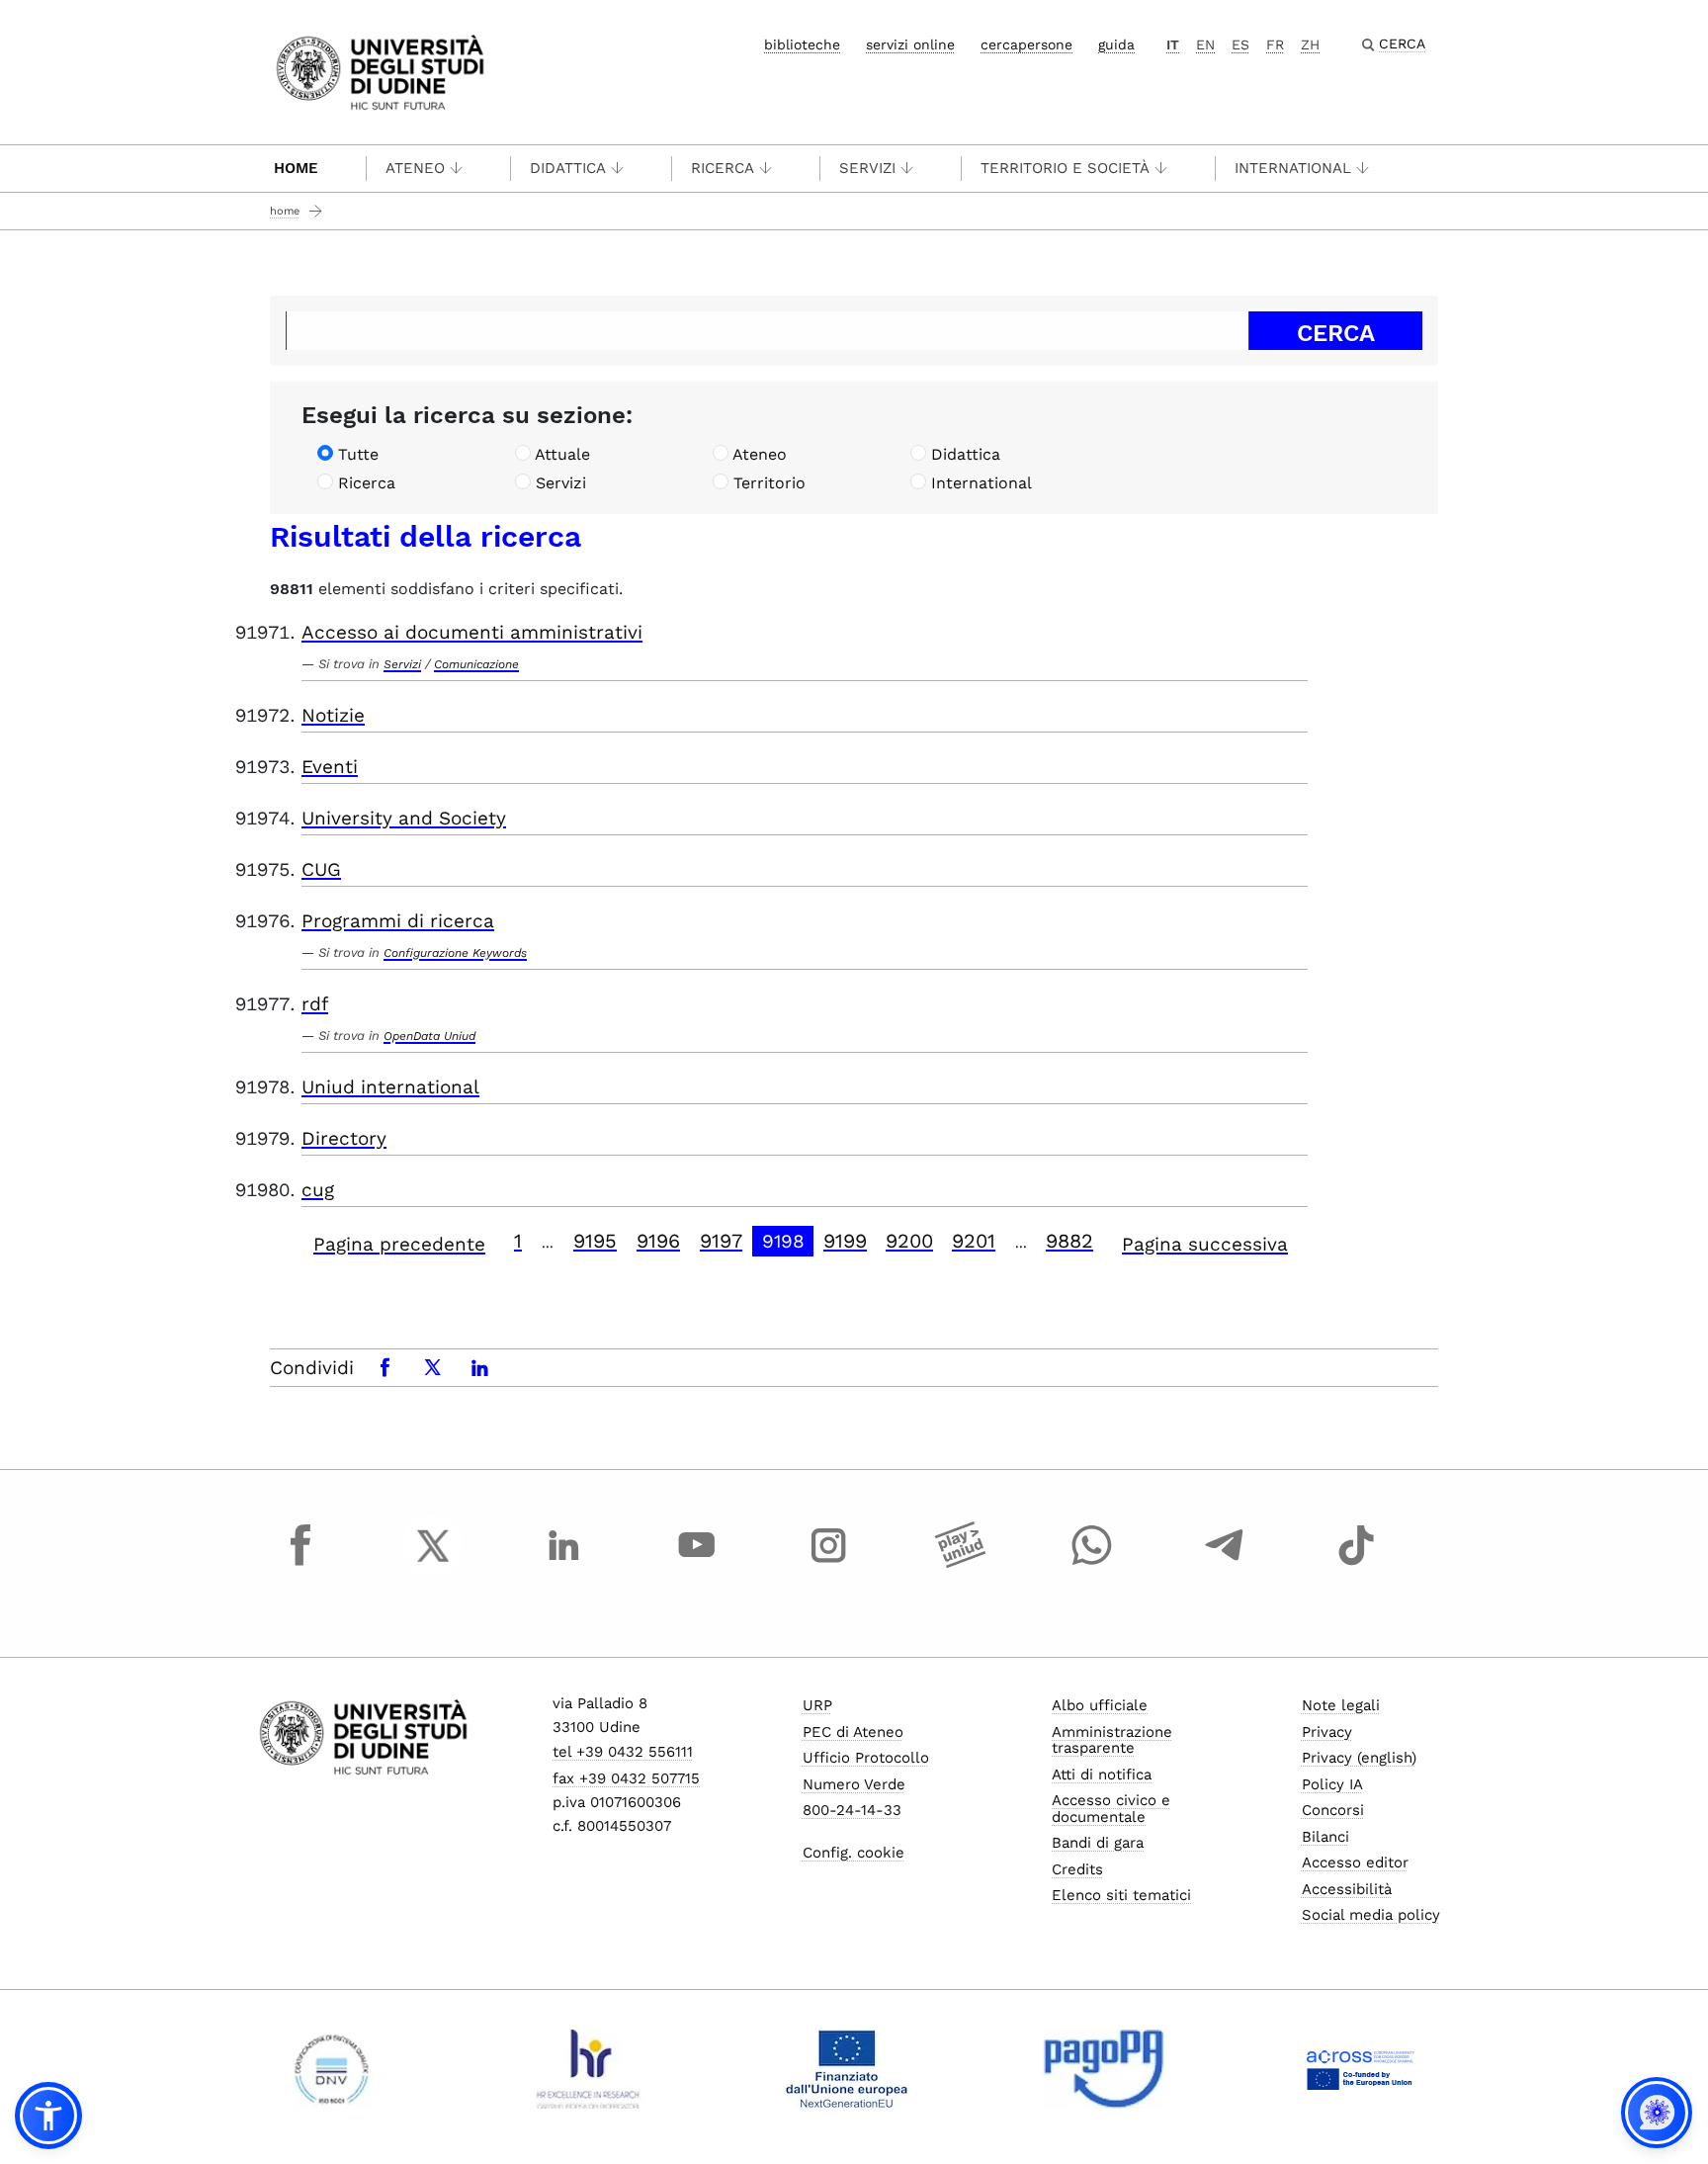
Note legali (1341, 1705)
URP (817, 1705)
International (1293, 168)
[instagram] (828, 1564)
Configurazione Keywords (455, 953)
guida (1116, 44)
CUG (321, 869)
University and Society (404, 818)
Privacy (1327, 1732)
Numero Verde (854, 1784)
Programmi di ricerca (398, 921)
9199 (845, 1241)
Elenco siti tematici (1121, 1895)
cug (318, 1190)
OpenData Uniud (429, 1036)
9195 (595, 1241)
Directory (344, 1138)
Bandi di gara (1098, 1843)
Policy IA (1332, 1784)
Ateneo (415, 168)
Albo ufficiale (1100, 1705)
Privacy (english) (1359, 1758)
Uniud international (390, 1087)
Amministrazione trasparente (1112, 1740)
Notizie (333, 715)
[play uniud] (961, 1564)
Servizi (867, 168)
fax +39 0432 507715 (626, 1778)
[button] (48, 2116)
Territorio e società (1065, 168)
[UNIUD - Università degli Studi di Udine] (380, 71)
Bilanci (1325, 1837)
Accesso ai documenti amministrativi (472, 632)
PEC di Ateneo (853, 1732)
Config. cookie (854, 1853)
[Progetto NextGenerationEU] (847, 2069)
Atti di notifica (1102, 1774)
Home (296, 168)
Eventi (330, 767)
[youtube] (697, 1564)
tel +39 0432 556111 (623, 1752)
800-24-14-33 (852, 1810)
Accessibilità (1347, 1889)
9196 (658, 1241)
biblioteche (802, 44)
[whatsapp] (1092, 1564)
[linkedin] (564, 1564)
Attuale (562, 454)
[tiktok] (1356, 1564)
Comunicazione (476, 664)
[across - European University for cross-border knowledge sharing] (1361, 2069)
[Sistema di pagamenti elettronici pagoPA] (1104, 2069)
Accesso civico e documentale (1111, 1809)
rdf (315, 1004)
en (1205, 44)
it (1173, 44)
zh (1310, 44)
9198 (783, 1241)
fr (1275, 44)
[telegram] (1225, 1564)
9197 (721, 1241)
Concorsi (1333, 1810)
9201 (974, 1241)
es (1240, 44)
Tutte (358, 454)
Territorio (769, 483)
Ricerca (723, 168)
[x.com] (433, 1564)
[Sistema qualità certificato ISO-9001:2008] (332, 2069)
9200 (909, 1241)
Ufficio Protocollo (866, 1758)
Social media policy (1371, 1915)
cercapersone (1026, 44)
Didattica (568, 168)
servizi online (910, 44)
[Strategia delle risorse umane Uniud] (589, 2069)
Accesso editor (1355, 1862)
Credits (1077, 1869)
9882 (1069, 1241)
